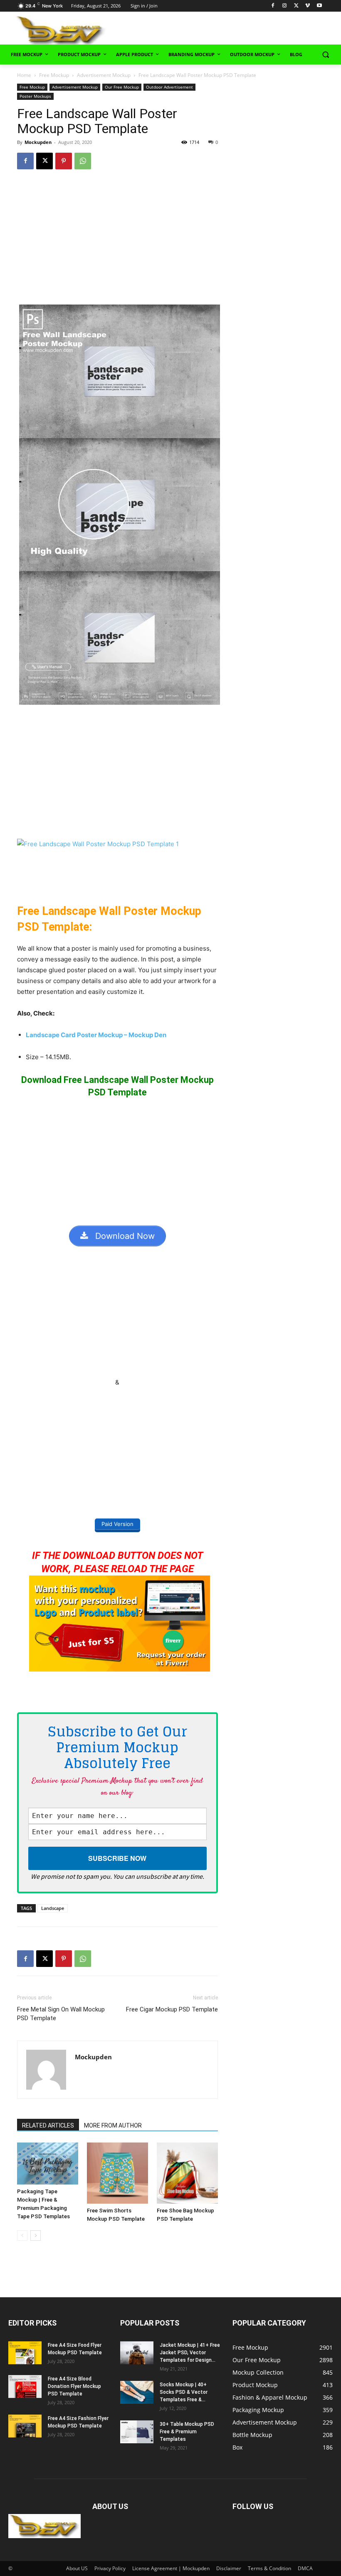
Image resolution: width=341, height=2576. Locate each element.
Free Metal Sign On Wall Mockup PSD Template (61, 2014)
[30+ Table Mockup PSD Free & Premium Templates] (137, 2432)
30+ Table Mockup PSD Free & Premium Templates (187, 2432)
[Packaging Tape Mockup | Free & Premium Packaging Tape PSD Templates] (48, 2164)
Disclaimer (229, 2568)
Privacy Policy (110, 2568)
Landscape (53, 1908)
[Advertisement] (238, 30)
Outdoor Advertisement (169, 87)
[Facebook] (273, 6)
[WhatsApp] (83, 161)
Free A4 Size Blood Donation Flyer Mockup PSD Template (74, 2386)
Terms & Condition (269, 2568)
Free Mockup (54, 75)
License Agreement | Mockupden (171, 2568)
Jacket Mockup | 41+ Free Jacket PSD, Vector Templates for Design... (190, 2353)
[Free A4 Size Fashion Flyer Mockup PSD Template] (25, 2426)
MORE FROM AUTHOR (113, 2125)
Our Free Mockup (122, 87)
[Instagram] (285, 6)
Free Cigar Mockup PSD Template (172, 2009)
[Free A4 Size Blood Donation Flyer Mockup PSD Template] (25, 2387)
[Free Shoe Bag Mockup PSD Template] (187, 2173)
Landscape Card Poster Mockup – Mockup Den (96, 1035)
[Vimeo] (308, 6)
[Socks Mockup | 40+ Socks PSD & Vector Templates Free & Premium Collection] (137, 2392)
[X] (296, 6)
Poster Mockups (35, 96)
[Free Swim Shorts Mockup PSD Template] (117, 2173)
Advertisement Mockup (104, 75)
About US (77, 2568)
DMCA (305, 2568)
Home (24, 75)
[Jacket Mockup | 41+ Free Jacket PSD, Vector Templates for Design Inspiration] (137, 2353)
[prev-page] (22, 2235)
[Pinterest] (64, 161)
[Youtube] (319, 6)
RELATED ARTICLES (48, 2125)
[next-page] (36, 2235)
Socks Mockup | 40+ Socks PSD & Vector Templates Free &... (184, 2392)
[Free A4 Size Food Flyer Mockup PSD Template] (25, 2353)
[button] (325, 55)
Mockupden (38, 142)
